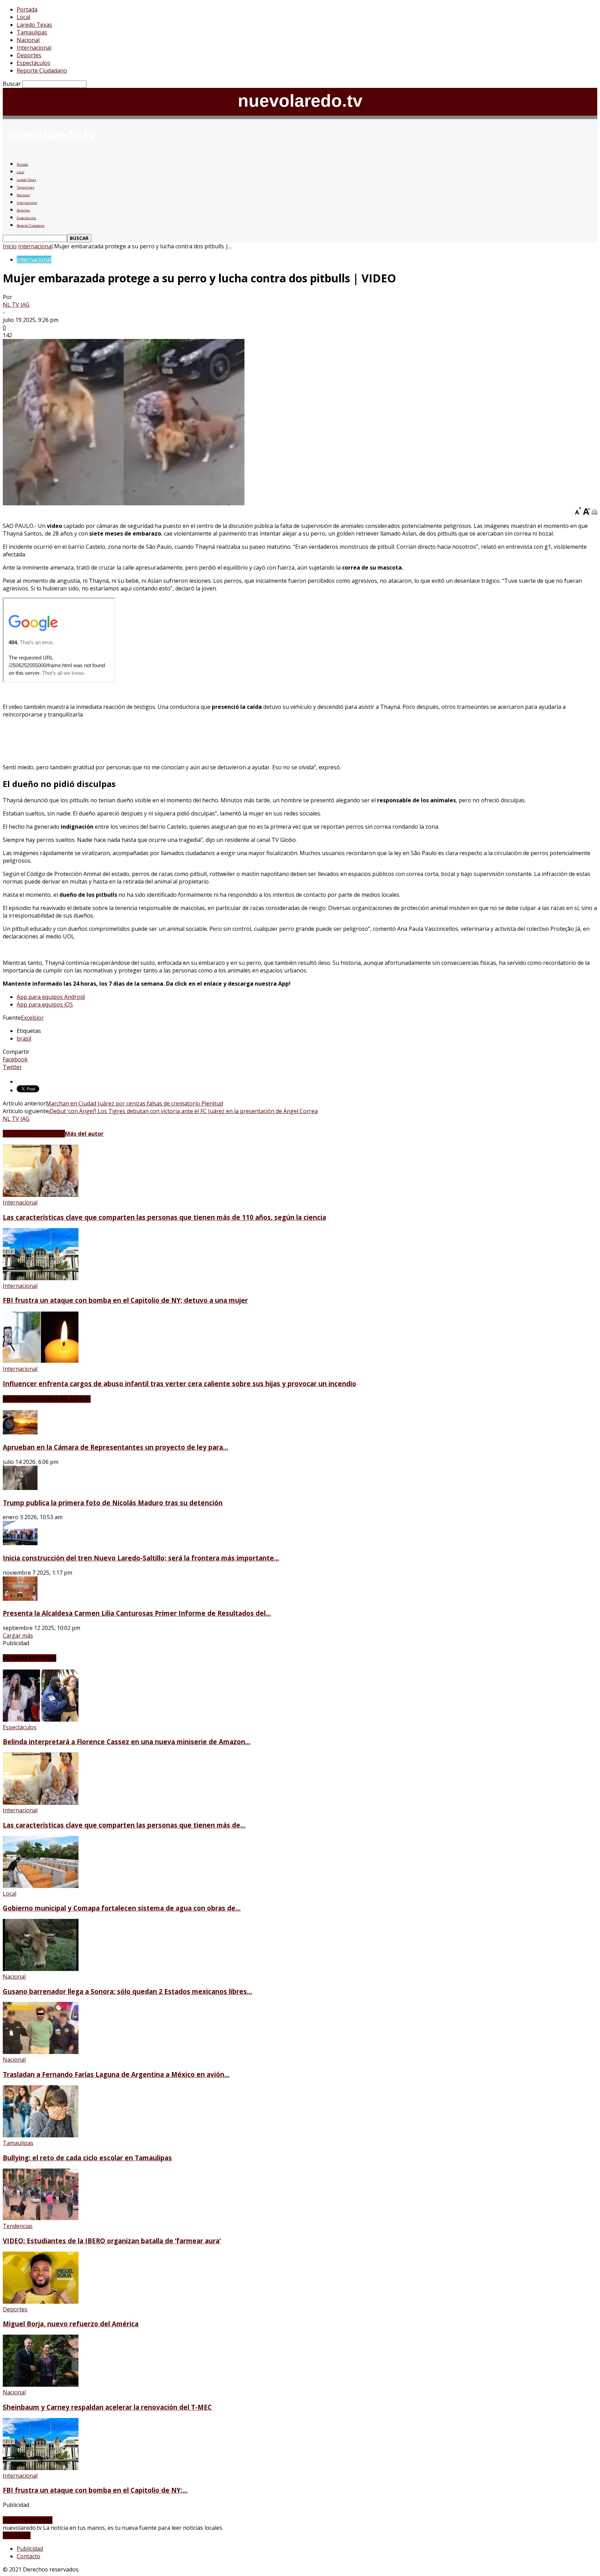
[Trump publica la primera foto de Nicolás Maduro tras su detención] (20, 1488)
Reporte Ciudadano (42, 71)
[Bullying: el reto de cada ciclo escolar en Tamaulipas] (41, 2135)
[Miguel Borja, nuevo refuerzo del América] (41, 2302)
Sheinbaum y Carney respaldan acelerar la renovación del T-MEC (107, 2407)
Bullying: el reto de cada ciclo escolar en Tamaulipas (87, 2158)
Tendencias (18, 2226)
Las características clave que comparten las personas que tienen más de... (124, 1825)
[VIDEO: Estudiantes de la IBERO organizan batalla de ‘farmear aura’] (41, 2218)
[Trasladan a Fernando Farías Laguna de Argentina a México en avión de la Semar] (41, 2052)
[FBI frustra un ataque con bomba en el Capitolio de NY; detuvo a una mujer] (41, 1278)
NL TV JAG (16, 305)
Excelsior (32, 1018)
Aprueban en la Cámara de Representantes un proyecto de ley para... (115, 1447)
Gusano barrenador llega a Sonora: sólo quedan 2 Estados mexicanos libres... (127, 1991)
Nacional (28, 40)
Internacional (34, 48)
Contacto (28, 2556)
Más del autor (84, 1134)
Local (23, 17)
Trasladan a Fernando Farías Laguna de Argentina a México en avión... (116, 2074)
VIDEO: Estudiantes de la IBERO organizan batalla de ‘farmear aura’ (112, 2241)
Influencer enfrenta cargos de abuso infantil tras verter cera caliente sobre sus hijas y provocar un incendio (180, 1384)
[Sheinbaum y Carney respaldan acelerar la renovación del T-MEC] (41, 2385)
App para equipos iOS (45, 1004)
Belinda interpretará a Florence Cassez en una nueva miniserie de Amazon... (127, 1742)
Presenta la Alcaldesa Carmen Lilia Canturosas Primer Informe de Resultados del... (137, 1613)
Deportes (29, 55)
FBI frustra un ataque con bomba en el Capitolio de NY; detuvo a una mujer (125, 1300)
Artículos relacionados (34, 1134)
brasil (24, 1038)
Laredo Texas (34, 25)
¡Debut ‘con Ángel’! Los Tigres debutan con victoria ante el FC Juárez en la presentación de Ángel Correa (183, 1111)
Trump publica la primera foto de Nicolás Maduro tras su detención (113, 1503)
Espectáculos (34, 63)
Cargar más (18, 1635)
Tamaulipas (32, 32)
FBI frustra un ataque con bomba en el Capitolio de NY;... (95, 2490)
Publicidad (30, 2549)
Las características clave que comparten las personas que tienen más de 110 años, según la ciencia (164, 1217)
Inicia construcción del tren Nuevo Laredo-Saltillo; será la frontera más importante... (141, 1558)
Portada (27, 9)
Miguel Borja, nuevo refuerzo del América (71, 2324)
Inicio (10, 246)
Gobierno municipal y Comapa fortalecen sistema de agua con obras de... (122, 1908)
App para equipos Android (51, 997)
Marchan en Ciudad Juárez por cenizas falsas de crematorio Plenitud (134, 1103)
